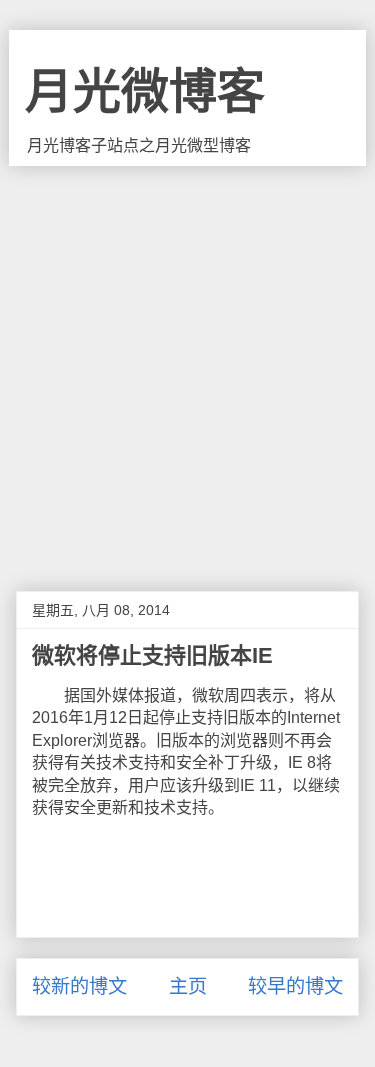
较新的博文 (79, 986)
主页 (188, 986)
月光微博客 (145, 91)
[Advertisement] (187, 363)
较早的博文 (295, 986)
